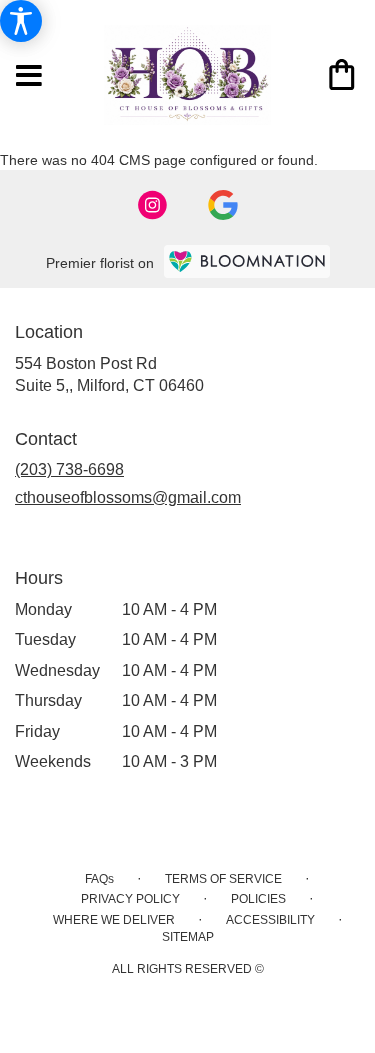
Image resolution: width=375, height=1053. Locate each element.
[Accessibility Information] (21, 21)
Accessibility (270, 920)
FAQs (99, 879)
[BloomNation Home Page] (247, 261)
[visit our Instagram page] (153, 205)
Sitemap (188, 937)
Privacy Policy (130, 899)
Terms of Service (223, 879)
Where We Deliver (114, 920)
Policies (258, 899)
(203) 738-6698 (69, 469)
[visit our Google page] (223, 205)
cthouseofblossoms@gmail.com (128, 497)
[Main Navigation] (29, 77)
